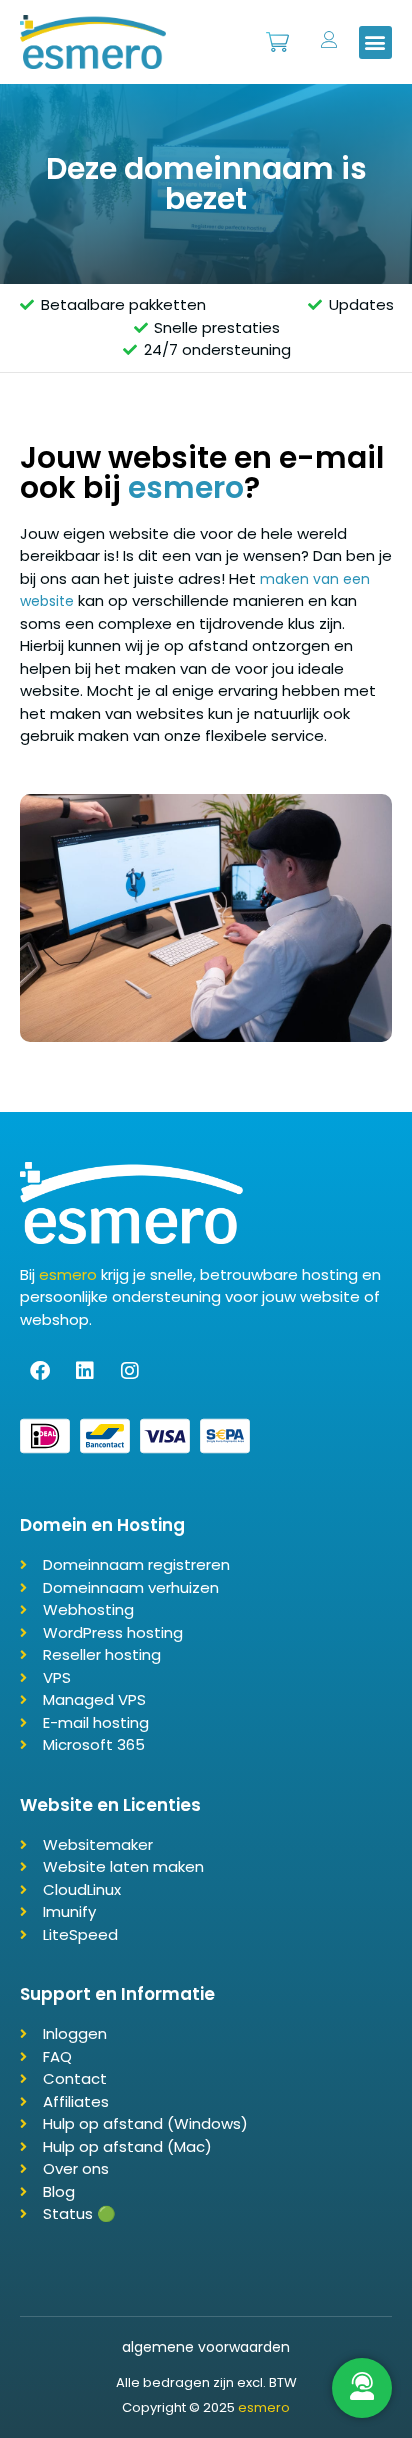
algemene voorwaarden (206, 2347)
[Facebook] (40, 1371)
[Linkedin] (85, 1371)
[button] (375, 42)
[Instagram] (130, 1371)
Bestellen (278, 32)
